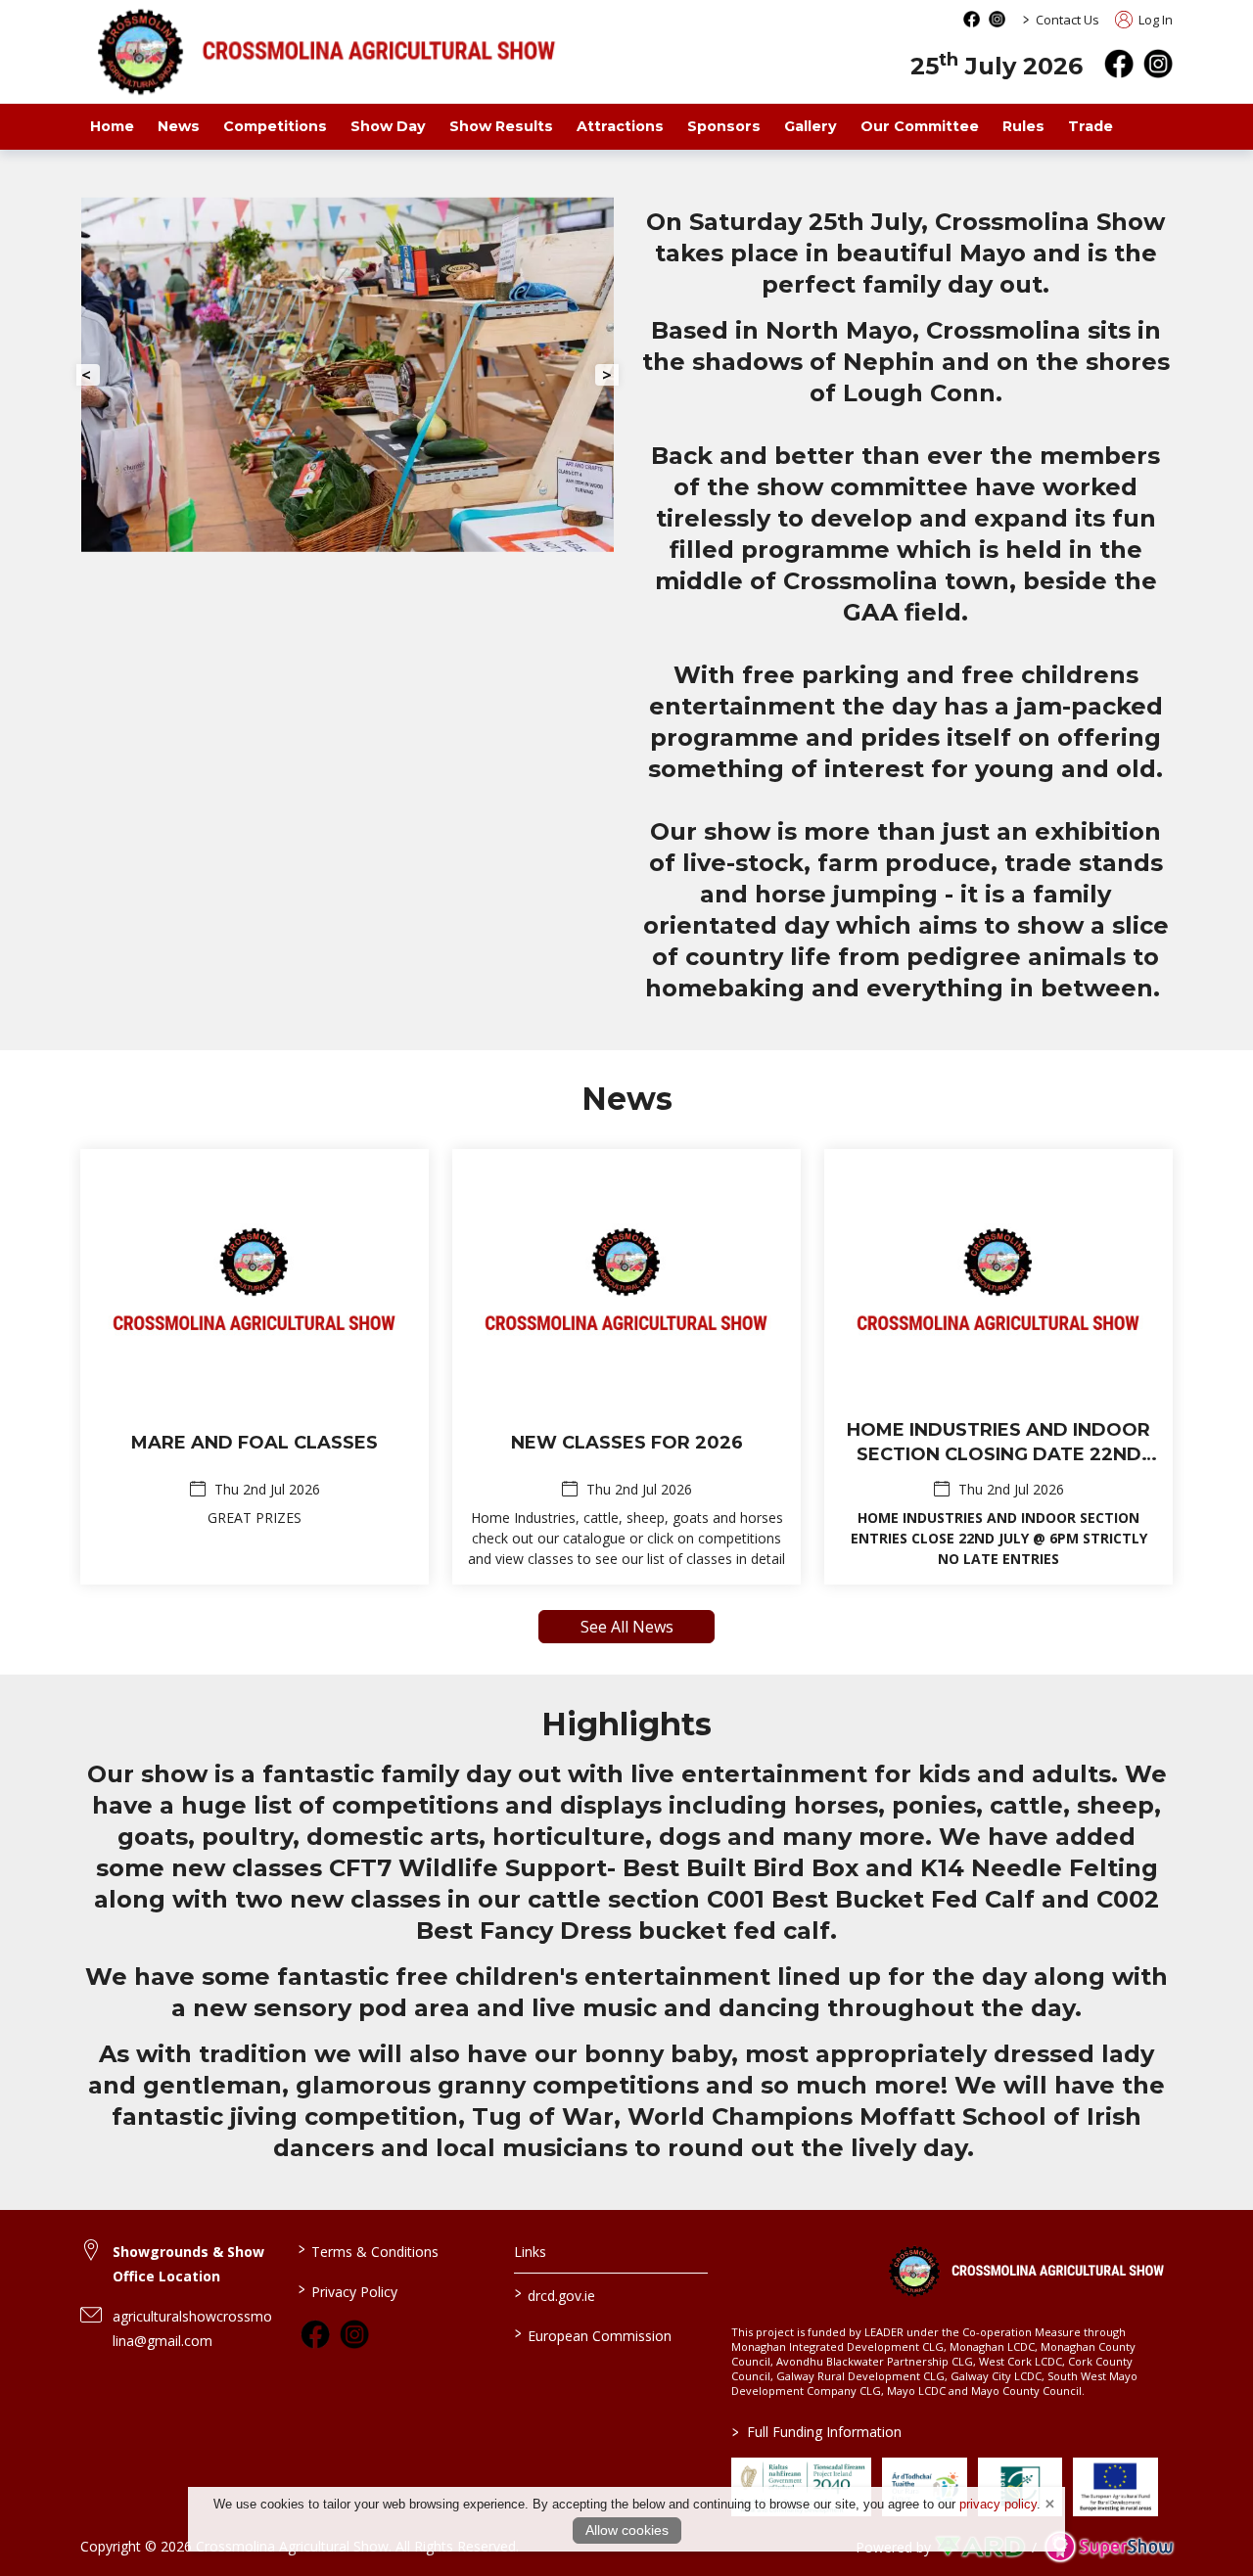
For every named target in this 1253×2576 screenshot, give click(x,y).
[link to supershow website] (1109, 2546)
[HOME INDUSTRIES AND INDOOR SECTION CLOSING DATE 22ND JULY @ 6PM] (998, 1367)
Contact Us (1067, 20)
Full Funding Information (817, 2432)
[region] (626, 597)
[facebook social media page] (972, 19)
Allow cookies (627, 2530)
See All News (627, 1627)
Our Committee (920, 126)
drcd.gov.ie (555, 2294)
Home (112, 126)
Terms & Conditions (368, 2250)
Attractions (620, 126)
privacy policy (998, 2504)
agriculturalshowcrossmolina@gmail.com (192, 2328)
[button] (88, 375)
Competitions (275, 126)
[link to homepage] (1025, 2271)
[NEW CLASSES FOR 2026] (626, 1367)
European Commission (593, 2334)
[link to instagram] (354, 2334)
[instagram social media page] (997, 19)
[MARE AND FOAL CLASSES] (255, 1367)
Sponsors (724, 126)
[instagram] (1158, 64)
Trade (1091, 126)
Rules (1023, 126)
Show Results (501, 126)
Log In (1154, 20)
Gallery (811, 126)
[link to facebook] (315, 2334)
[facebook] (1119, 64)
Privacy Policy (347, 2290)
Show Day (388, 126)
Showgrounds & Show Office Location (188, 2264)
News (179, 126)
